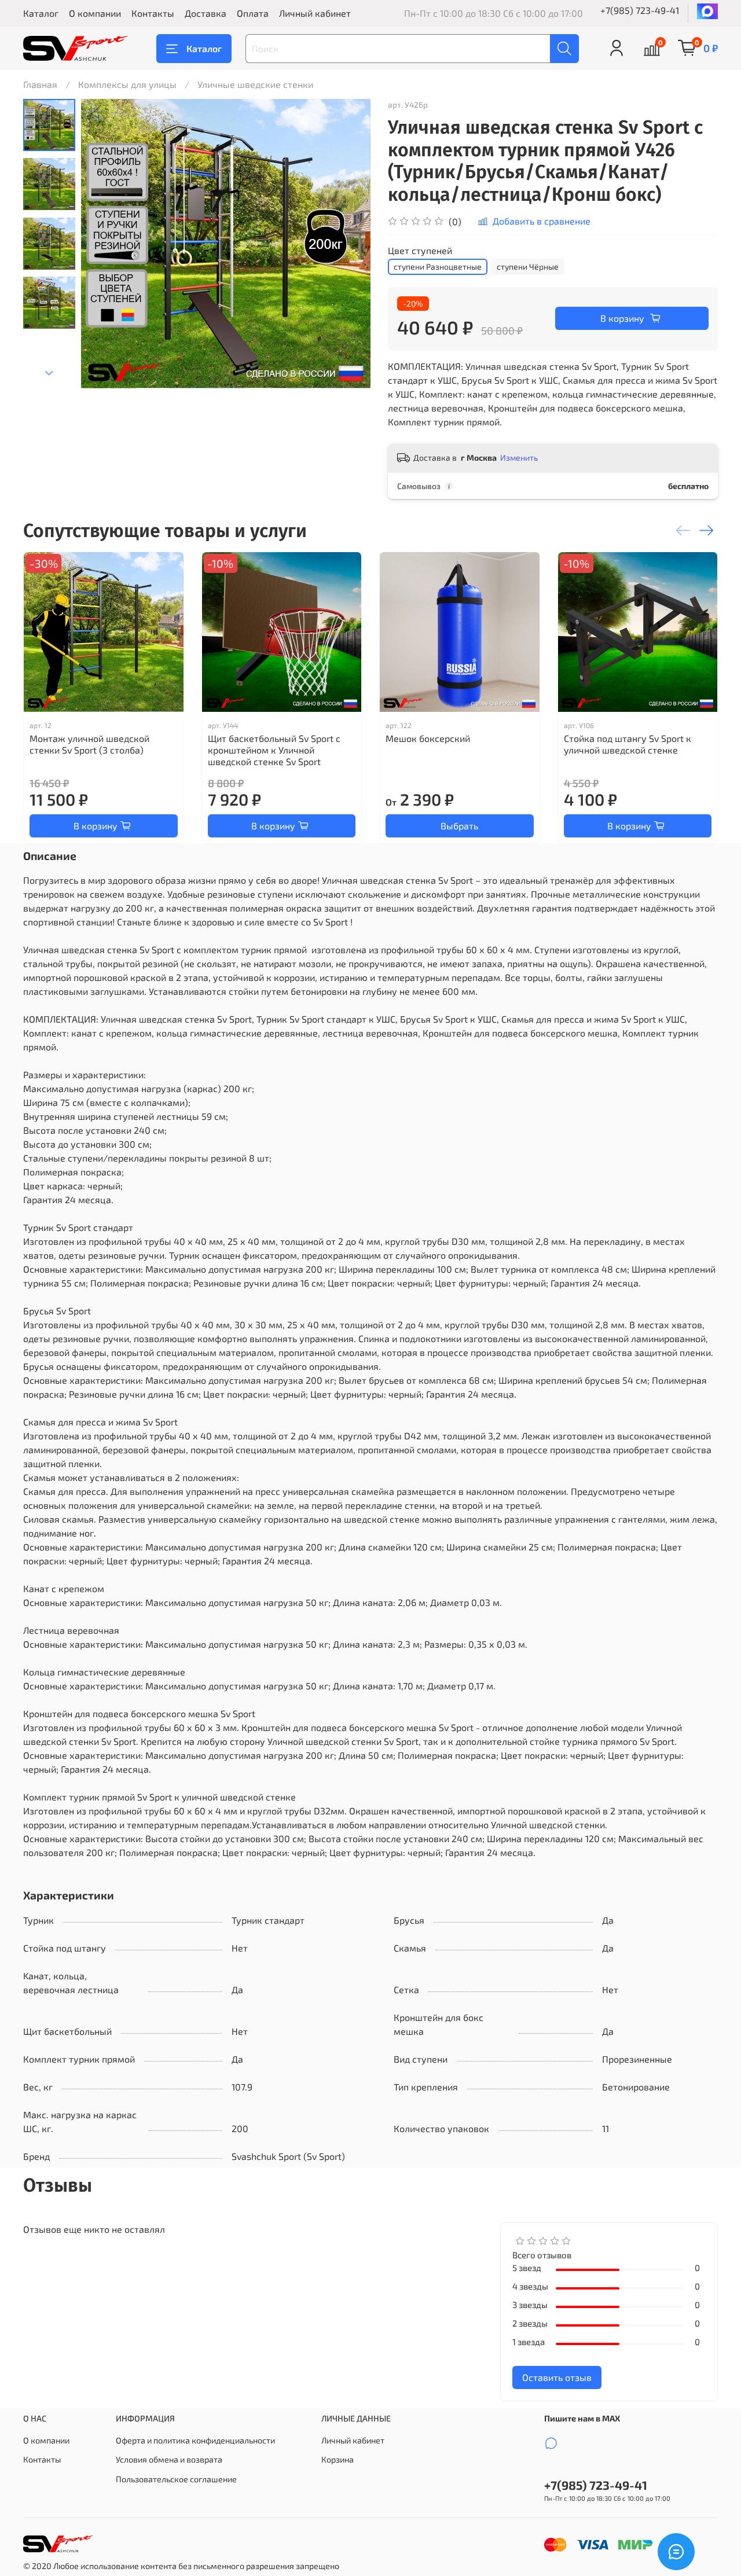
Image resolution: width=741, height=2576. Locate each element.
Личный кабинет (315, 13)
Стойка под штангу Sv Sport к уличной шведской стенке (628, 744)
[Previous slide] (104, 244)
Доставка (206, 13)
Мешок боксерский (428, 738)
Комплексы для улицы (127, 84)
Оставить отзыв (557, 2377)
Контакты (153, 13)
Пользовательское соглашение (176, 2479)
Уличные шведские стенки (255, 84)
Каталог (41, 13)
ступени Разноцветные (438, 267)
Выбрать (459, 826)
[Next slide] (49, 373)
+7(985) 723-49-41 (640, 10)
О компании (95, 13)
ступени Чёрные (528, 267)
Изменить (519, 457)
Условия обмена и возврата (169, 2459)
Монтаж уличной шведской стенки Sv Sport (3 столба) (89, 744)
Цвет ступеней (420, 250)
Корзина (338, 2459)
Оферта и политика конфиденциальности (195, 2440)
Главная (40, 84)
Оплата (253, 13)
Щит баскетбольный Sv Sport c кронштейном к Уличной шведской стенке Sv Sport (274, 750)
